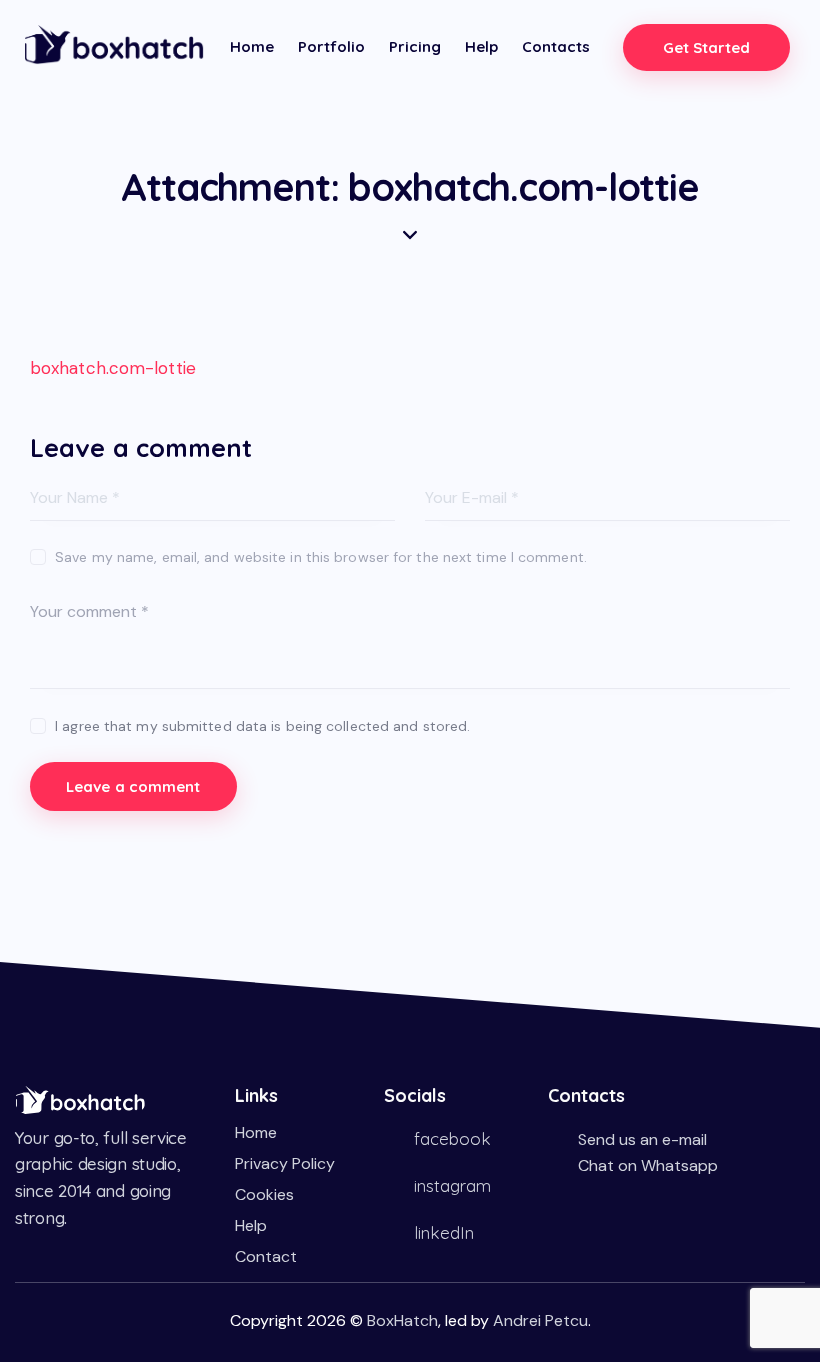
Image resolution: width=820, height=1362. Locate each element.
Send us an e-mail (642, 1139)
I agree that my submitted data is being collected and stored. (262, 726)
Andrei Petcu (540, 1320)
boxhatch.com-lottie (113, 368)
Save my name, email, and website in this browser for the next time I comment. (321, 557)
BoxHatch (402, 1320)
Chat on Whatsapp (648, 1165)
